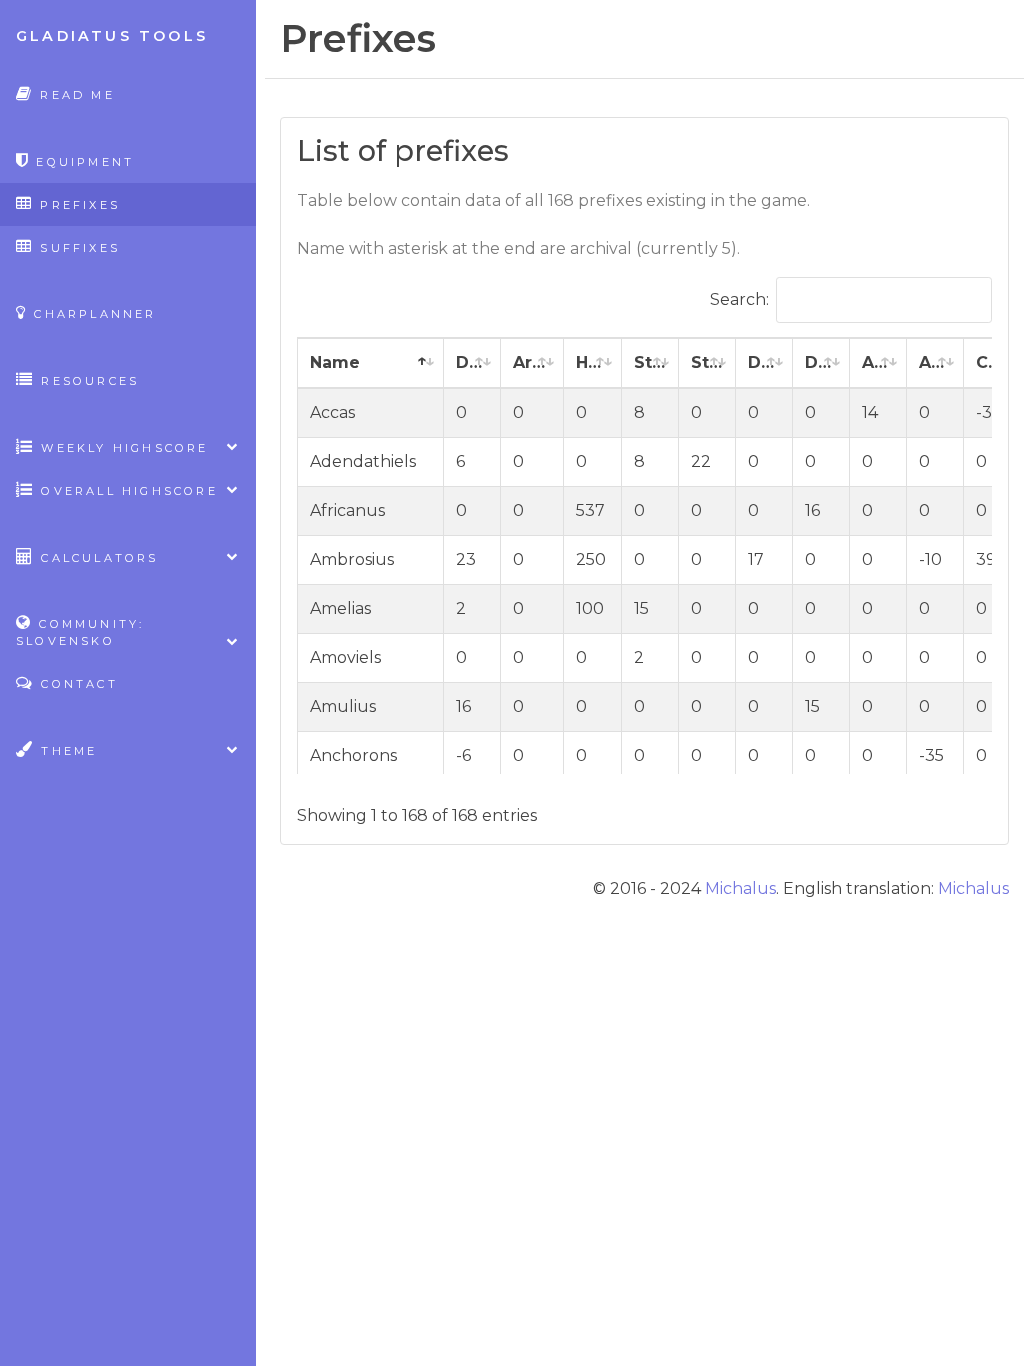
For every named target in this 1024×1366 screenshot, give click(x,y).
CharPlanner (92, 314)
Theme (66, 751)
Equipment (82, 162)
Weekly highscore (121, 448)
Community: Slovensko (80, 632)
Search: (739, 299)
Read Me (74, 95)
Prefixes (77, 205)
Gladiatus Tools (112, 36)
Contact (76, 684)
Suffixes (77, 248)
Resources (87, 381)
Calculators (96, 558)
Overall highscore (126, 491)
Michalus (740, 888)
